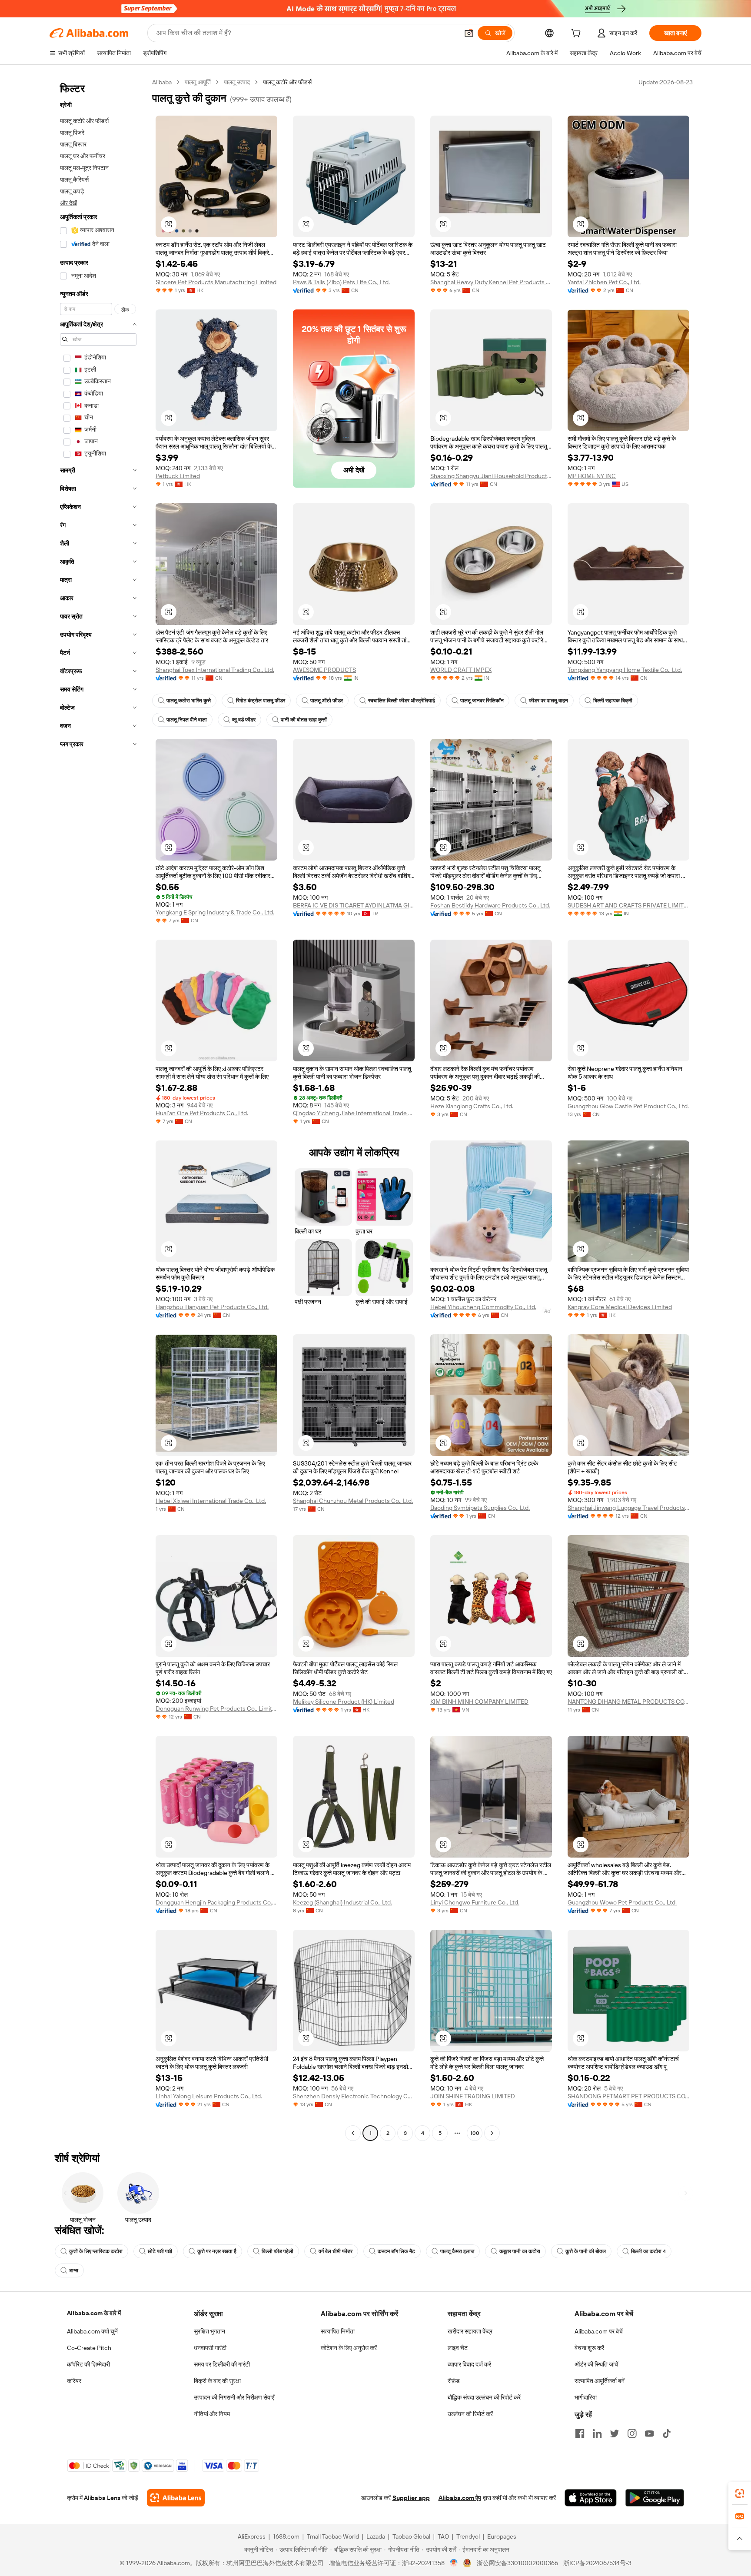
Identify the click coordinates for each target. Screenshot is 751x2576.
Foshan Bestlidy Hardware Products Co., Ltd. (490, 905)
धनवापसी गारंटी (210, 2348)
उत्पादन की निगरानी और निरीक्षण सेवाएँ (234, 2397)
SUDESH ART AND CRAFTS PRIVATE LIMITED (628, 905)
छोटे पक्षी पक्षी (160, 2251)
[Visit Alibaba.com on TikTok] (667, 2433)
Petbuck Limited (178, 476)
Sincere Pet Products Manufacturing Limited (216, 282)
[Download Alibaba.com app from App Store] (591, 2498)
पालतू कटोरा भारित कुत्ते (189, 701)
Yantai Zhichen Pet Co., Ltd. (604, 282)
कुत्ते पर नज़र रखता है (217, 2251)
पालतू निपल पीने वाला (187, 720)
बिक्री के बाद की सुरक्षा (217, 2381)
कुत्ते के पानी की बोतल (586, 2251)
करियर (74, 2381)
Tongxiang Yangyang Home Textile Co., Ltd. (625, 670)
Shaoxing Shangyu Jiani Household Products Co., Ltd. (491, 476)
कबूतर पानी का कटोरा (520, 2251)
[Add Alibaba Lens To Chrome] (176, 2498)
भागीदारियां (586, 2397)
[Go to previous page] (353, 2133)
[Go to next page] (492, 2133)
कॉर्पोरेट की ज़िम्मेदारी (88, 2364)
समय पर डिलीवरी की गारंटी (222, 2364)
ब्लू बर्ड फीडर (244, 720)
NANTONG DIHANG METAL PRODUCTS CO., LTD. (628, 1702)
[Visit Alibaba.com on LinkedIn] (597, 2433)
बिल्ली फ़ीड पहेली (277, 2251)
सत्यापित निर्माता (338, 2331)
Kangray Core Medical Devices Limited (620, 1307)
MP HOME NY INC (592, 476)
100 (475, 2133)
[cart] (578, 34)
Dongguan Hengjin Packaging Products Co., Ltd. (216, 1902)
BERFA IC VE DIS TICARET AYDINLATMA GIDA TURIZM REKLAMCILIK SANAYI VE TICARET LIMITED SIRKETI (354, 905)
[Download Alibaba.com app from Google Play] (655, 2498)
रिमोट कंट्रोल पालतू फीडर (261, 701)
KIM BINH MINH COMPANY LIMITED (479, 1702)
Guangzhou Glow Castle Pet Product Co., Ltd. (628, 1106)
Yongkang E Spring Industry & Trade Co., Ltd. (215, 912)
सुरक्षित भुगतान (209, 2331)
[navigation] (98, 1109)
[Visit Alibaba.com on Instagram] (632, 2433)
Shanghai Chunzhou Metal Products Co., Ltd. (353, 1501)
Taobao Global (411, 2536)
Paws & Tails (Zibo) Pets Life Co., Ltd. (341, 282)
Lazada (376, 2536)
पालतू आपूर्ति (198, 82)
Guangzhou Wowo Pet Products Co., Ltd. (622, 1902)
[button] (469, 33)
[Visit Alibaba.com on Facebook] (580, 2433)
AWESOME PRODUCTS (324, 670)
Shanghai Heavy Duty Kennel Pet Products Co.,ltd (491, 282)
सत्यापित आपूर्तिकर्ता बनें (600, 2381)
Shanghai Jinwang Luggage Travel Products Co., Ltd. (628, 1508)
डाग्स (74, 2270)
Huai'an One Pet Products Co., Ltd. (202, 1113)
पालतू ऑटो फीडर (327, 701)
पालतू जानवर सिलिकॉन (482, 701)
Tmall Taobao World (333, 2536)
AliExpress (252, 2536)
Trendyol (468, 2536)
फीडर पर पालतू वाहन (548, 701)
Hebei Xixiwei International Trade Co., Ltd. (211, 1501)
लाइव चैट (458, 2348)
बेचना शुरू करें (589, 2348)
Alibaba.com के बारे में (94, 2313)
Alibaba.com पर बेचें (599, 2331)
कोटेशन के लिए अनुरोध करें (349, 2348)
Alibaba (162, 82)
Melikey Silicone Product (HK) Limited (344, 1702)
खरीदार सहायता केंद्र (470, 2331)
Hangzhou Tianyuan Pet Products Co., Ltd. (212, 1307)
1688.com (286, 2536)
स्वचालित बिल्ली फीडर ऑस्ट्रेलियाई (402, 701)
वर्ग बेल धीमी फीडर (336, 2251)
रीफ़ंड (454, 2381)
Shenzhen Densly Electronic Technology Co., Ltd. (354, 2096)
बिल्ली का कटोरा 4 (648, 2251)
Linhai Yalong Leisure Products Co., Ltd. (209, 2096)
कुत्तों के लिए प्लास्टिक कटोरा (96, 2251)
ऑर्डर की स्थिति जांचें (596, 2364)
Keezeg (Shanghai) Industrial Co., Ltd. (342, 1902)
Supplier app (411, 2498)
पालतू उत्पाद (237, 82)
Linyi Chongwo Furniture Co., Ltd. (475, 1902)
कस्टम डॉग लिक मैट (396, 2251)
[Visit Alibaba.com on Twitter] (615, 2433)
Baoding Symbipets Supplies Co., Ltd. (480, 1508)
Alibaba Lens (102, 2498)
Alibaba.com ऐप (460, 2498)
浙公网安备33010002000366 (517, 2563)
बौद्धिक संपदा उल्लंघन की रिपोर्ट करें (484, 2397)
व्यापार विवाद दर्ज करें (469, 2364)
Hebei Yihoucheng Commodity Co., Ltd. (483, 1307)
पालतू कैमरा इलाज (457, 2251)
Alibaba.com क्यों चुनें (92, 2331)
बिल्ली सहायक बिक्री (613, 701)
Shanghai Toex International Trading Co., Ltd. (215, 670)
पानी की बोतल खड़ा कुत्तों (304, 720)
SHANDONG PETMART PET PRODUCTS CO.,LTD (628, 2096)
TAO (443, 2536)
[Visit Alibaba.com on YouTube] (649, 2433)
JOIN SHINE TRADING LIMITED (473, 2096)
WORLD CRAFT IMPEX (461, 670)
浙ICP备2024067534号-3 (597, 2563)
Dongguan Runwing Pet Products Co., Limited (216, 1708)
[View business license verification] (454, 2563)
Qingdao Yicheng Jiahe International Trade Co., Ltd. (354, 1113)
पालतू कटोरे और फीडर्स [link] (287, 82)
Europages (502, 2536)
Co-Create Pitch (89, 2348)
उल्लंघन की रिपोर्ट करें (470, 2414)
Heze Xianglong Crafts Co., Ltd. (472, 1106)
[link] (740, 2493)
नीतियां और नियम (212, 2414)
